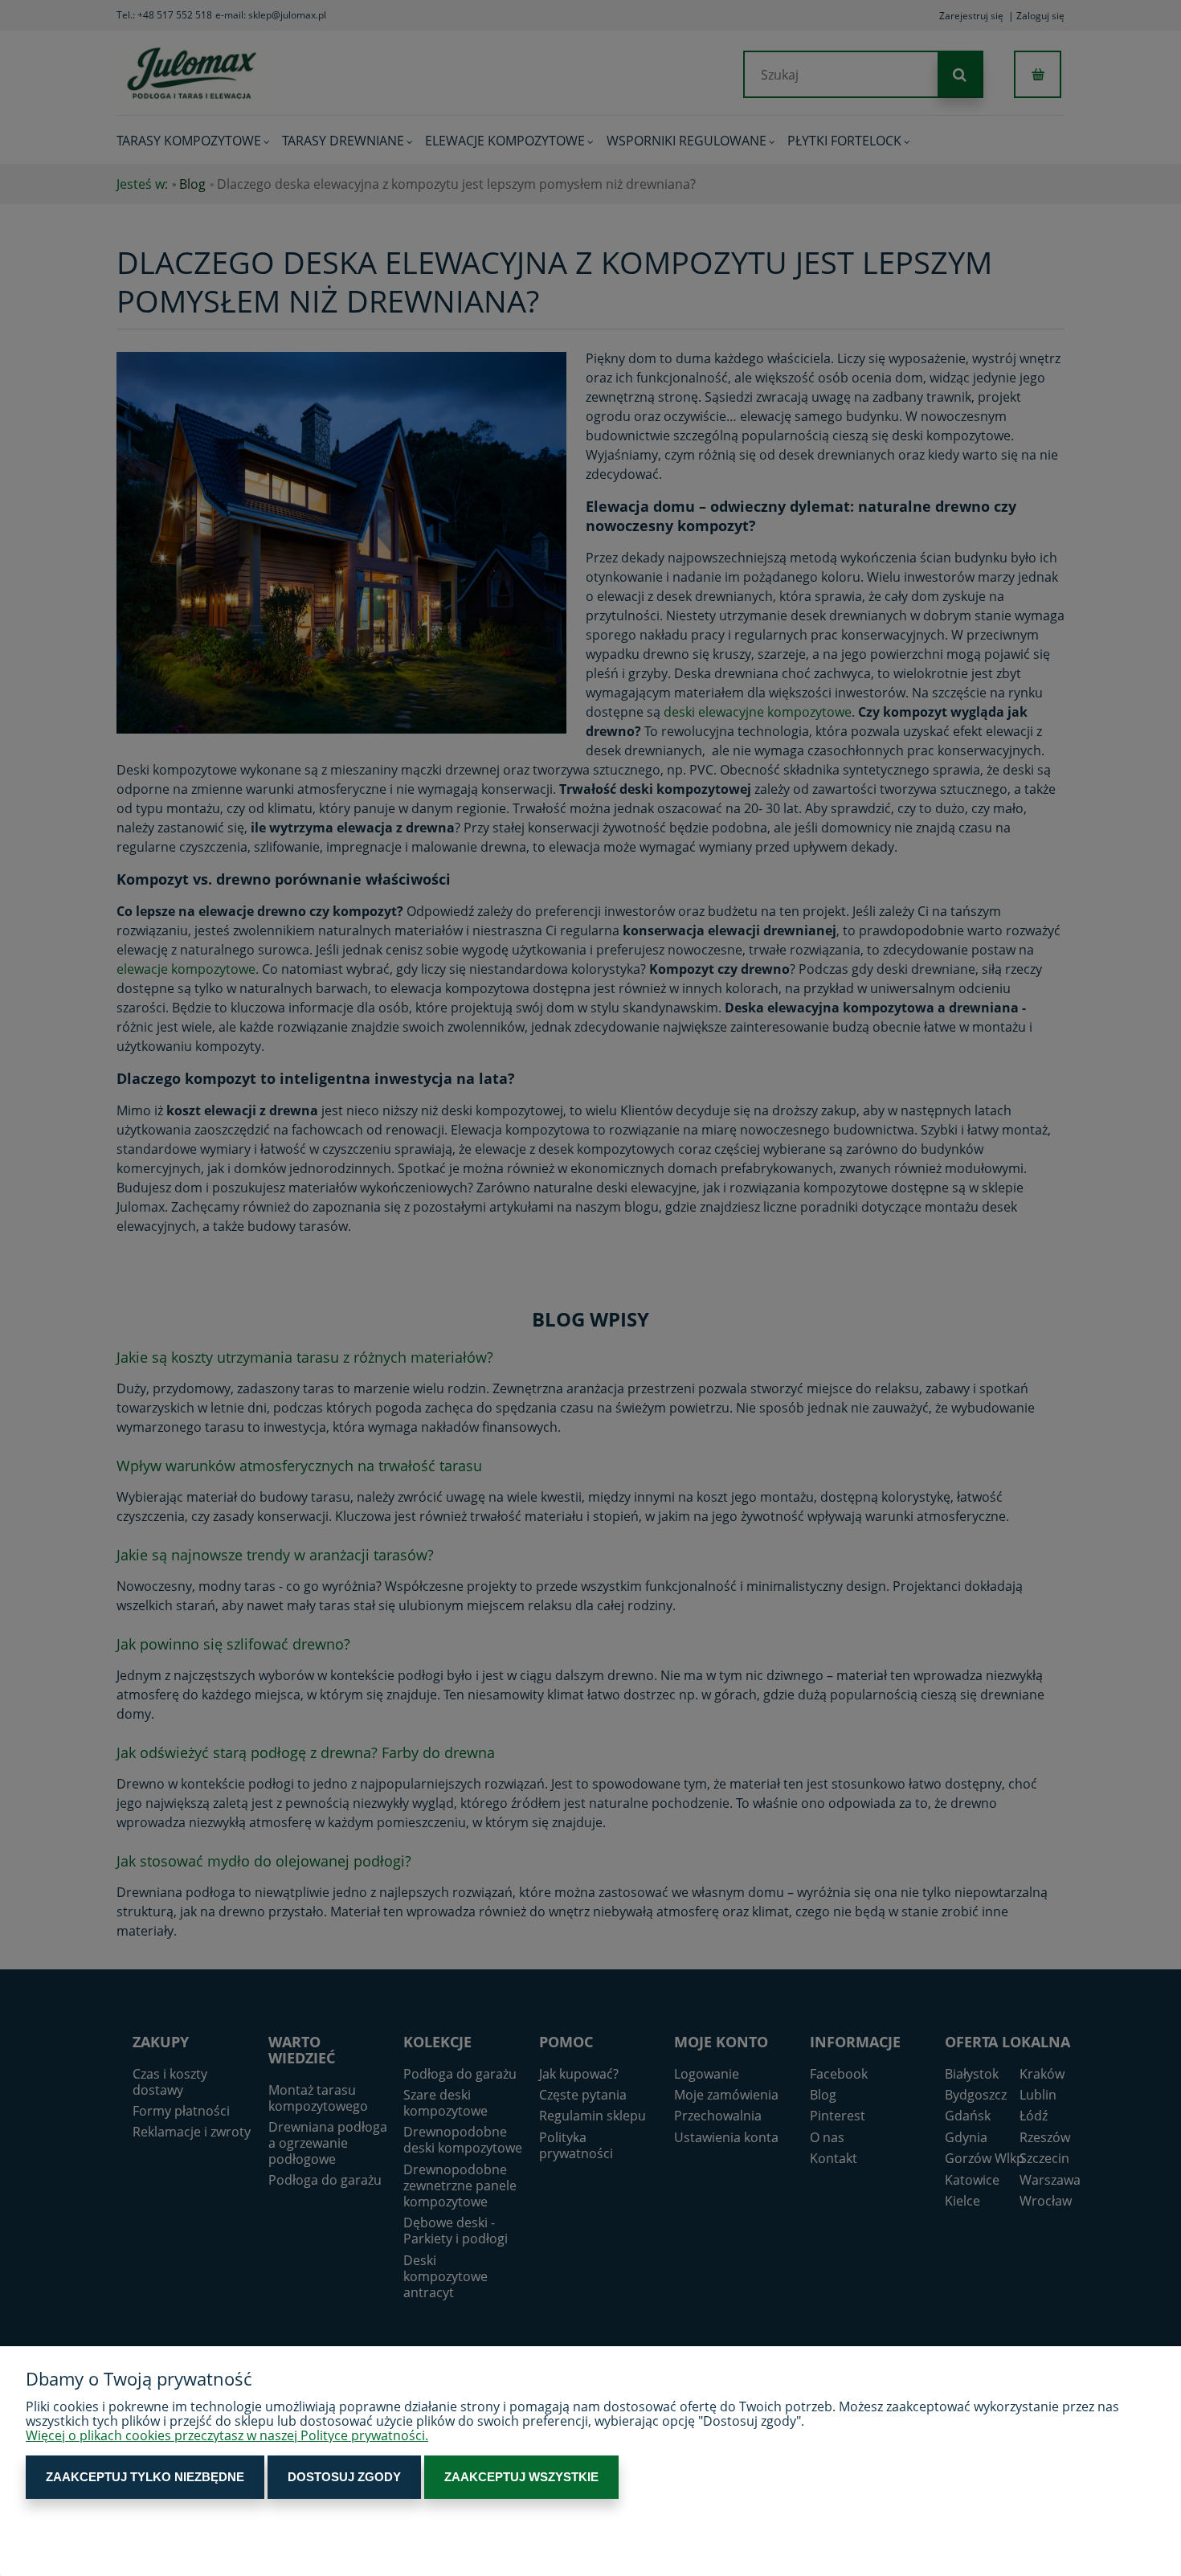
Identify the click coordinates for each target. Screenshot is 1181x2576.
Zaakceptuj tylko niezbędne (145, 2477)
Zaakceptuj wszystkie (521, 2477)
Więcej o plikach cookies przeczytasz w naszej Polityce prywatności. (227, 2435)
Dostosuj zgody (344, 2477)
